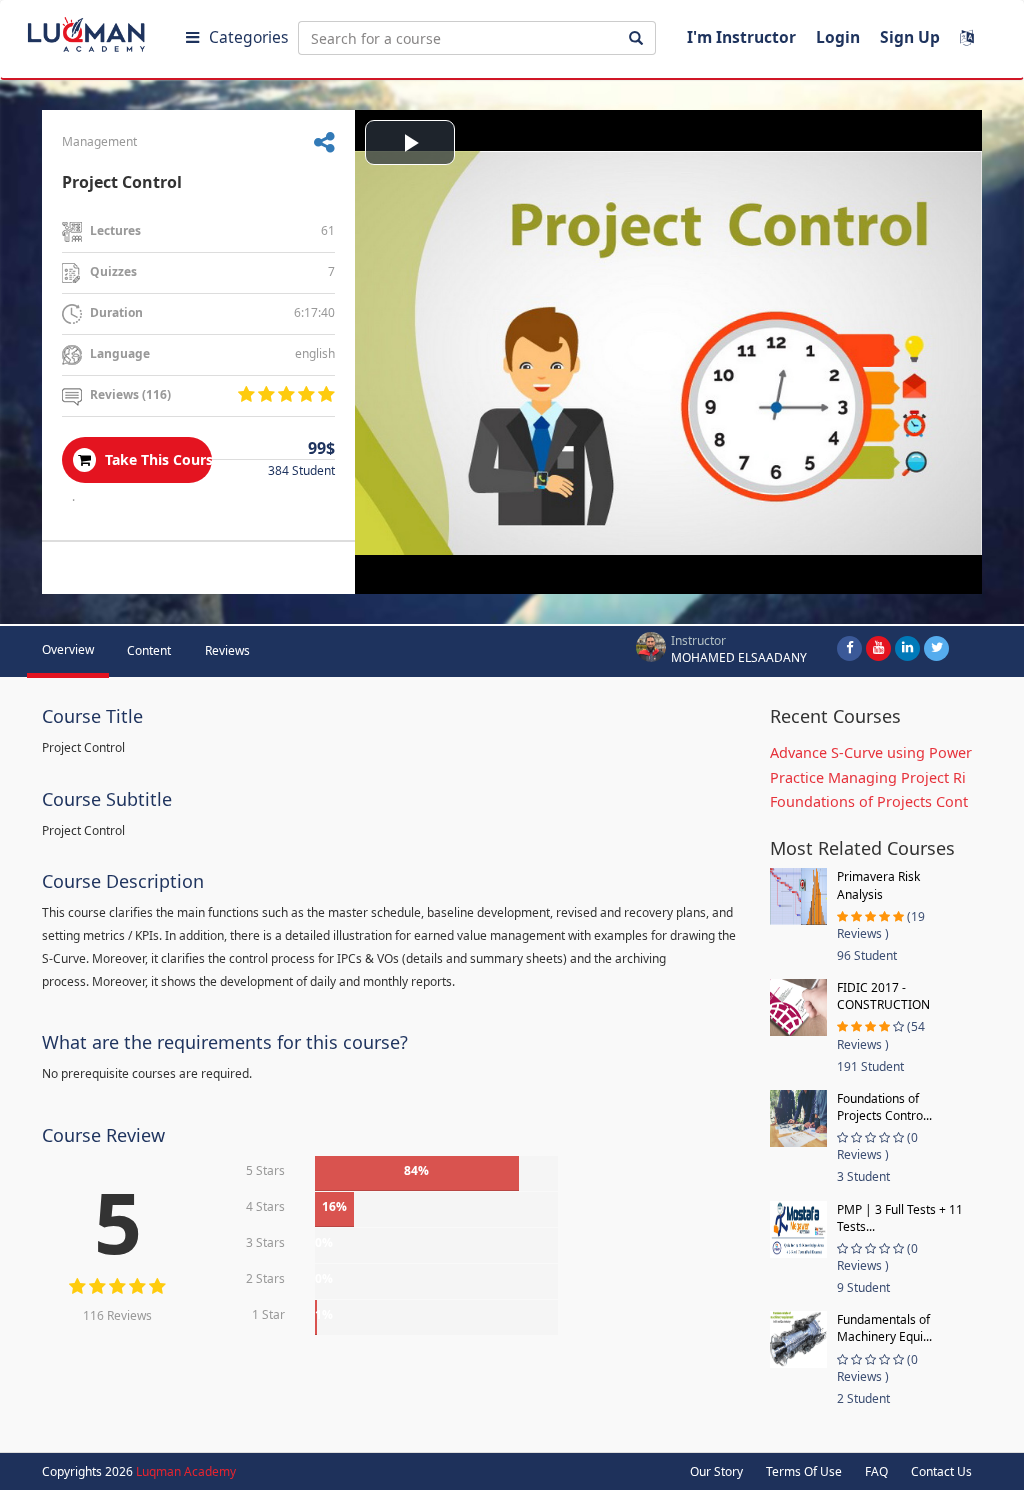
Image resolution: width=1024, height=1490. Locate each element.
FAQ (876, 1471)
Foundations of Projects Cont (869, 801)
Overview (68, 649)
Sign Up (910, 37)
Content (149, 650)
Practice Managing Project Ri (868, 777)
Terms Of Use (804, 1471)
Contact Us (941, 1471)
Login (838, 37)
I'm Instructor (741, 37)
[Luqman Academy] (101, 30)
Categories (248, 37)
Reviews (227, 650)
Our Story (716, 1471)
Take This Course (156, 459)
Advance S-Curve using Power (871, 752)
